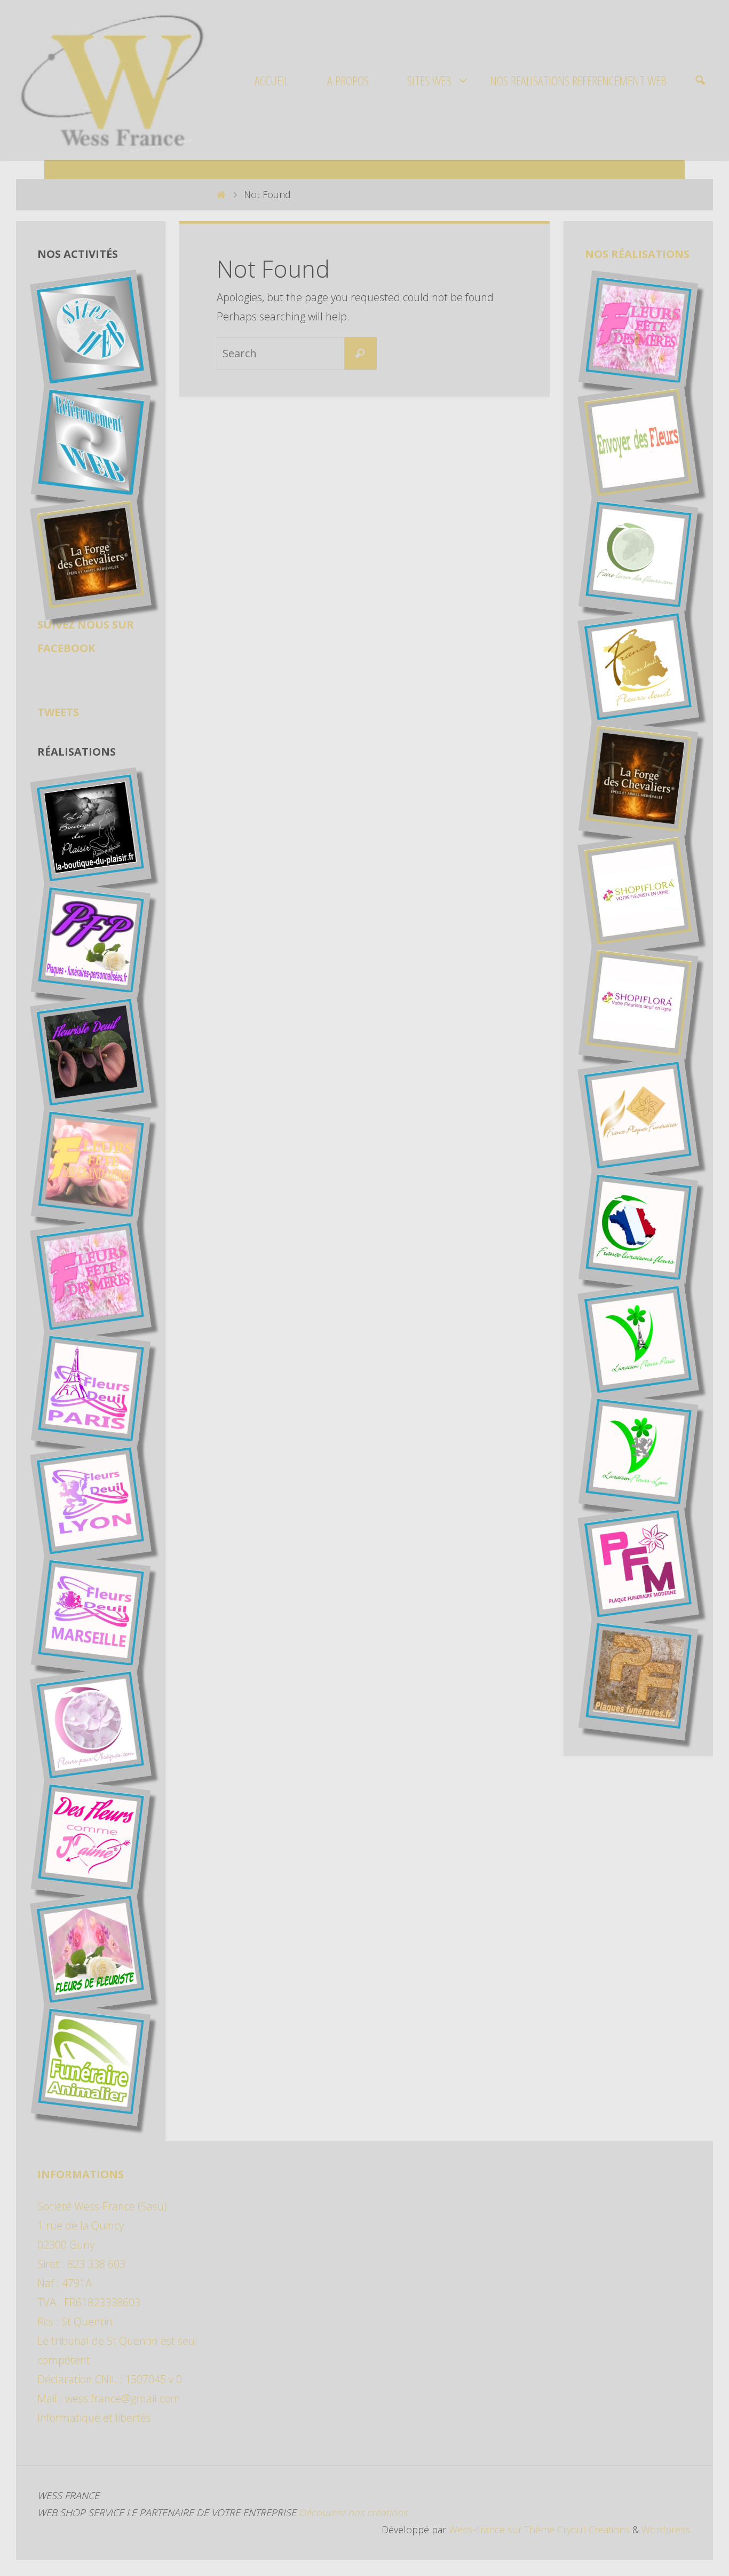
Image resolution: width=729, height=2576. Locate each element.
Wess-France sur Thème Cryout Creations (538, 2530)
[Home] (221, 194)
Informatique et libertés (94, 2418)
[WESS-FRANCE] (112, 80)
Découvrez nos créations (352, 2512)
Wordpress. (667, 2530)
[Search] (360, 354)
